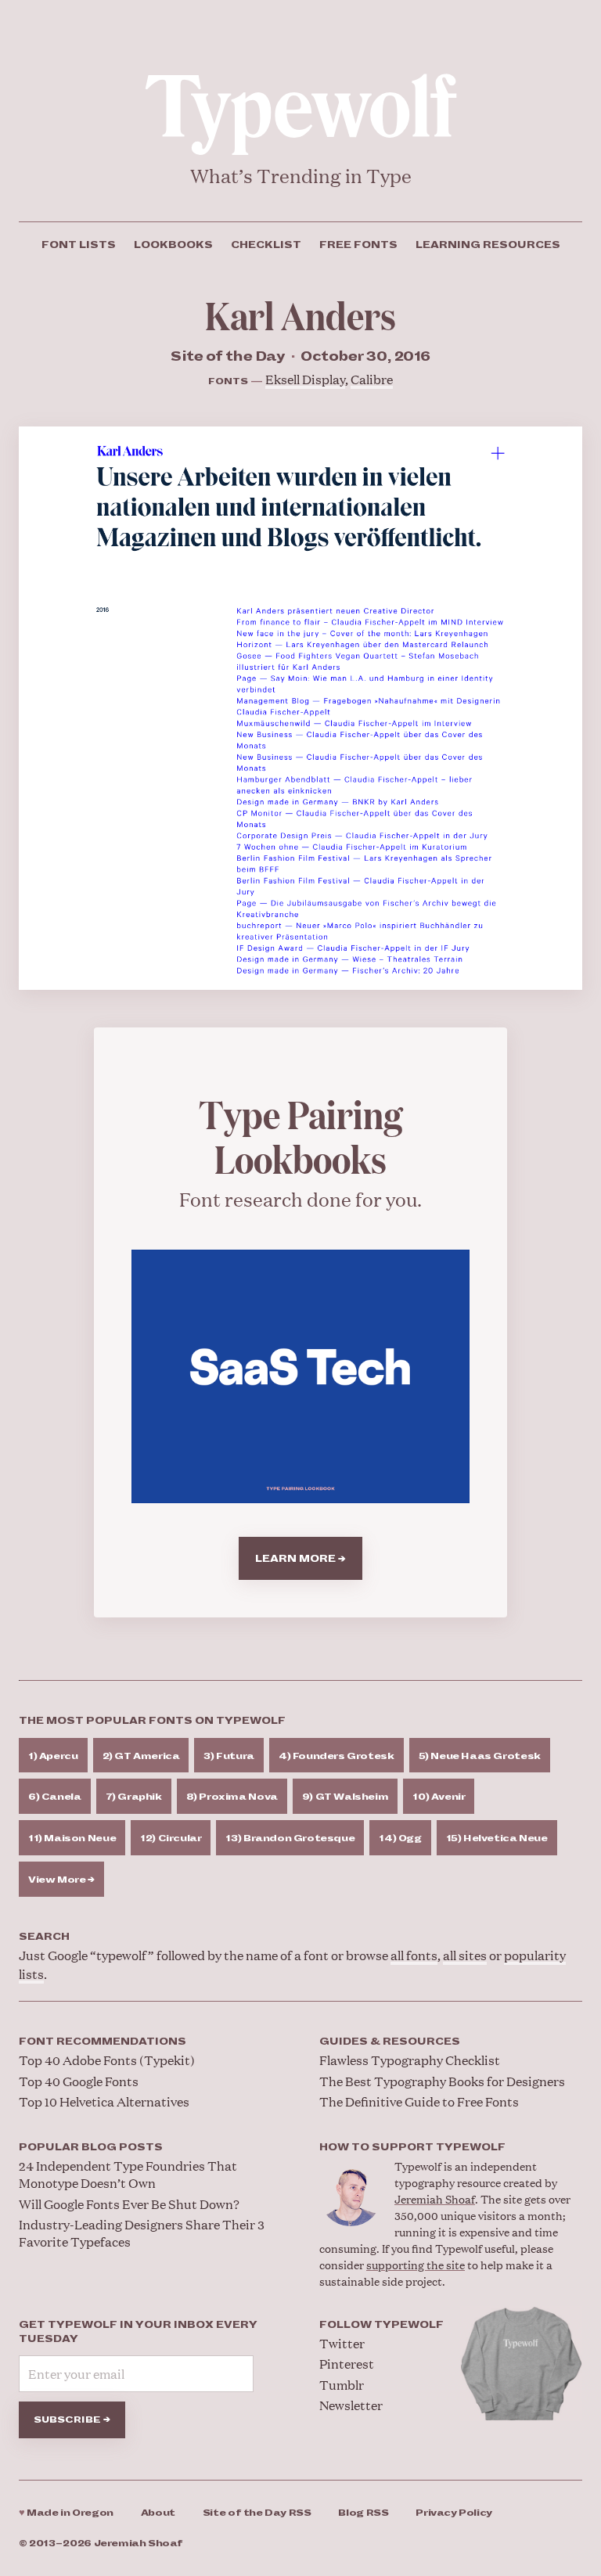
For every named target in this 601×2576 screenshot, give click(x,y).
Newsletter (351, 2405)
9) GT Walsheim (345, 1797)
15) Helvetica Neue (497, 1838)
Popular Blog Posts (91, 2147)
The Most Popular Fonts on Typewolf (152, 1721)
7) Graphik (134, 1797)
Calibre (372, 379)
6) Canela (55, 1797)
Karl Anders (300, 314)
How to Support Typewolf (412, 2147)
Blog (363, 2513)
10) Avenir (439, 1797)
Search (44, 1937)
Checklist (266, 245)
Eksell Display (305, 379)
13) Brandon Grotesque (290, 1838)
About (158, 2513)
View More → (61, 1880)
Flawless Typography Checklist (410, 2060)
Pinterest (347, 2364)
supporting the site (416, 2264)
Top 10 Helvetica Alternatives (104, 2101)
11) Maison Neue (72, 1838)
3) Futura (229, 1756)
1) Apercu (53, 1756)
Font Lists (79, 245)
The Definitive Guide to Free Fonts (419, 2101)
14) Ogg (400, 1838)
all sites (465, 1955)
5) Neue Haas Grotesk (480, 1756)
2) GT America (141, 1756)
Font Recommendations (103, 2042)
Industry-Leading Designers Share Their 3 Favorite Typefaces (142, 2233)
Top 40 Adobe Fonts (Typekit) (107, 2060)
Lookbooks (173, 245)
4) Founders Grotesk (336, 1756)
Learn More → (300, 1559)
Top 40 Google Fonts (79, 2081)
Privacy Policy (454, 2513)
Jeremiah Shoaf (435, 2198)
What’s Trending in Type (301, 176)
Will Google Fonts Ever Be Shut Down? (129, 2204)
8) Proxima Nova (232, 1797)
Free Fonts (358, 245)
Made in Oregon (66, 2513)
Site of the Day (257, 2513)
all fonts (414, 1955)
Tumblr (342, 2385)
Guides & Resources (390, 2042)
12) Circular (171, 1838)
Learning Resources (488, 245)
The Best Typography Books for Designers (442, 2081)
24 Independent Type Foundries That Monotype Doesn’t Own (128, 2174)
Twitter (342, 2343)
